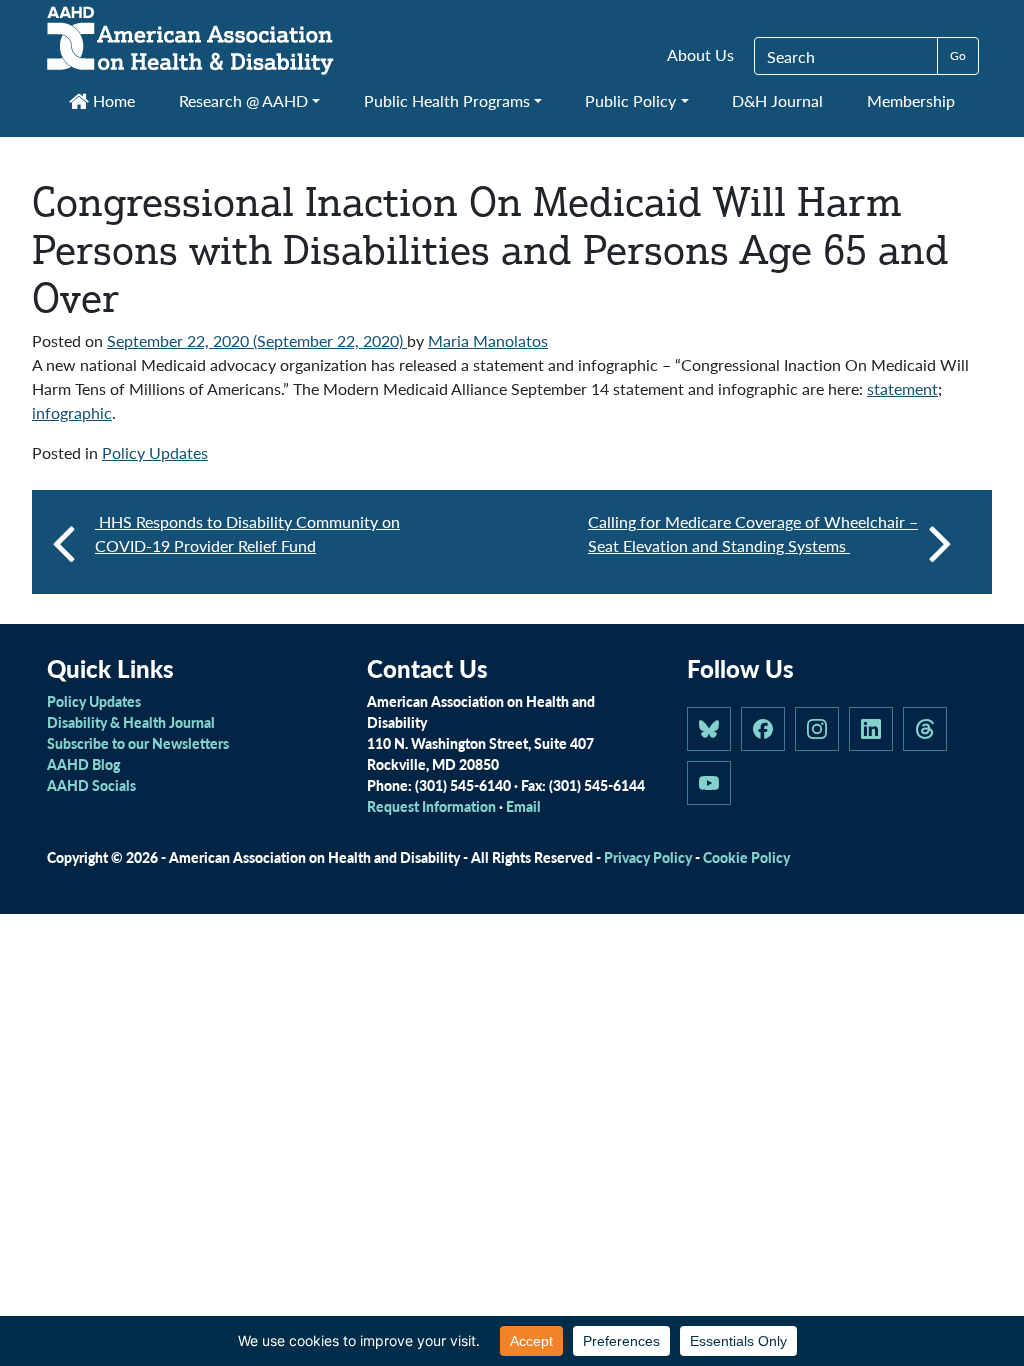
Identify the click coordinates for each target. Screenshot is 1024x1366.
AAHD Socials (91, 785)
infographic (72, 412)
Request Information (431, 806)
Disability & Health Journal (131, 722)
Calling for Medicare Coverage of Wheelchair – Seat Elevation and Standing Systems (753, 533)
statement (902, 388)
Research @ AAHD (243, 100)
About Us (700, 54)
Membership (911, 100)
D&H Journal (777, 100)
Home (112, 100)
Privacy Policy (648, 857)
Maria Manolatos (488, 340)
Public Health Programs (447, 100)
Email (523, 806)
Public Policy (630, 100)
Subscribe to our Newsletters (138, 743)
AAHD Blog (83, 764)
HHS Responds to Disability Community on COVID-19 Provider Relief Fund (247, 533)
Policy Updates (155, 452)
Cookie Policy (746, 857)
